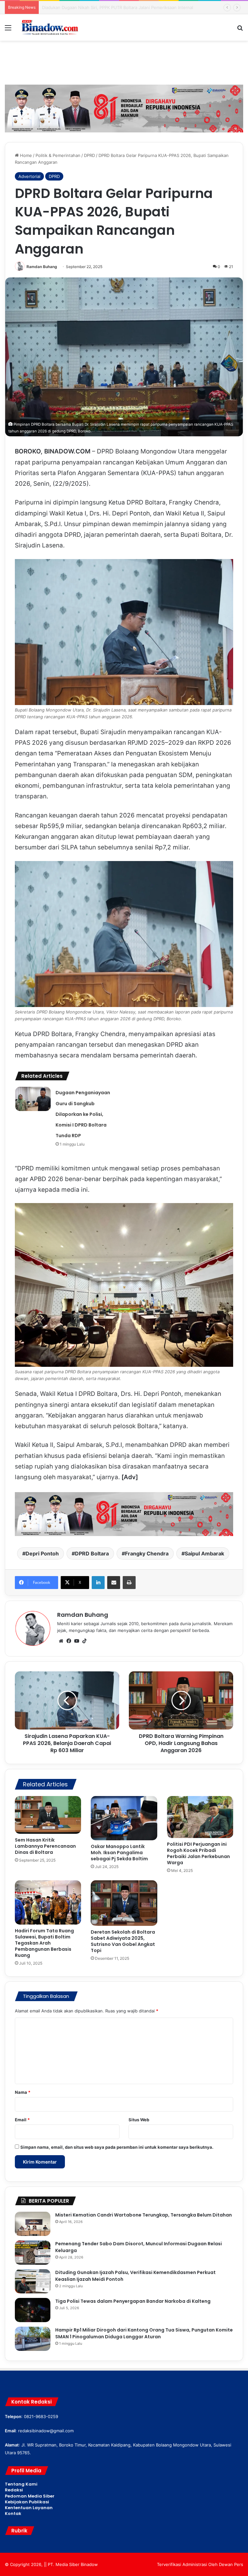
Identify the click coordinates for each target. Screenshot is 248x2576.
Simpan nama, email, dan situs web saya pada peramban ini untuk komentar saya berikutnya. (117, 2147)
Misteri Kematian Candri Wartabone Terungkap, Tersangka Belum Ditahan (144, 2215)
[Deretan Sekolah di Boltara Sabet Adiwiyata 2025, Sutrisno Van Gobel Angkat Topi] (124, 1903)
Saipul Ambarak (204, 1553)
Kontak (13, 2514)
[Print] (129, 1583)
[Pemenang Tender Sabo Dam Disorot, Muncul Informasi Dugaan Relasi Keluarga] (33, 2253)
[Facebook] (69, 1641)
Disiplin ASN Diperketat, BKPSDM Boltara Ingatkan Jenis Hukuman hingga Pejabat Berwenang (136, 7)
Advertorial (29, 176)
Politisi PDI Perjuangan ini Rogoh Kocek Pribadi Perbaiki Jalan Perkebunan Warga (198, 1853)
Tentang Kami (21, 2484)
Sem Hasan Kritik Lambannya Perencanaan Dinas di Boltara (45, 1846)
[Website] (61, 1641)
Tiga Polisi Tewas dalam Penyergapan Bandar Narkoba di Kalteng (133, 2301)
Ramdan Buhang (42, 267)
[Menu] (8, 30)
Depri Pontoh (42, 1553)
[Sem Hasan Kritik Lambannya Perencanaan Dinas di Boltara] (48, 1815)
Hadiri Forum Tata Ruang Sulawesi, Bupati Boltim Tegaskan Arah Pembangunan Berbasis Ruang (44, 1943)
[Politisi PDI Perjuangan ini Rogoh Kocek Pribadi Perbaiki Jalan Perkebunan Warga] (200, 1817)
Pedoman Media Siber (30, 2496)
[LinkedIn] (98, 1583)
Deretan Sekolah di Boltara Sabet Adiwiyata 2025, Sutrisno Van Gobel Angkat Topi (123, 1941)
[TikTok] (84, 1641)
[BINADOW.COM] (50, 27)
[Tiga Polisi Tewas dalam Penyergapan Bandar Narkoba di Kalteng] (33, 2310)
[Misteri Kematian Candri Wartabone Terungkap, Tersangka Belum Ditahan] (33, 2224)
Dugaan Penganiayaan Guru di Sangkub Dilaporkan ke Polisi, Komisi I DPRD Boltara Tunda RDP (83, 1114)
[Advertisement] (124, 62)
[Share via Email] (114, 1583)
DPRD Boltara (92, 1553)
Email (22, 2120)
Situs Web (139, 2120)
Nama (23, 2092)
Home (25, 155)
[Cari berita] (240, 30)
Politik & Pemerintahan (58, 155)
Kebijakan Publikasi (27, 2502)
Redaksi (14, 2490)
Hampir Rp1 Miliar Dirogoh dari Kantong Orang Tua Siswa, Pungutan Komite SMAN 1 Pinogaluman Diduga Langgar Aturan (144, 2333)
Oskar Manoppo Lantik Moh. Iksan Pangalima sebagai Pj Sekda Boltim (119, 1853)
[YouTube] (77, 1641)
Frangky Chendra (147, 1553)
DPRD (89, 155)
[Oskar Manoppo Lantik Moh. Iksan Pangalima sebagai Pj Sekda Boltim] (124, 1818)
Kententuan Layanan (29, 2508)
